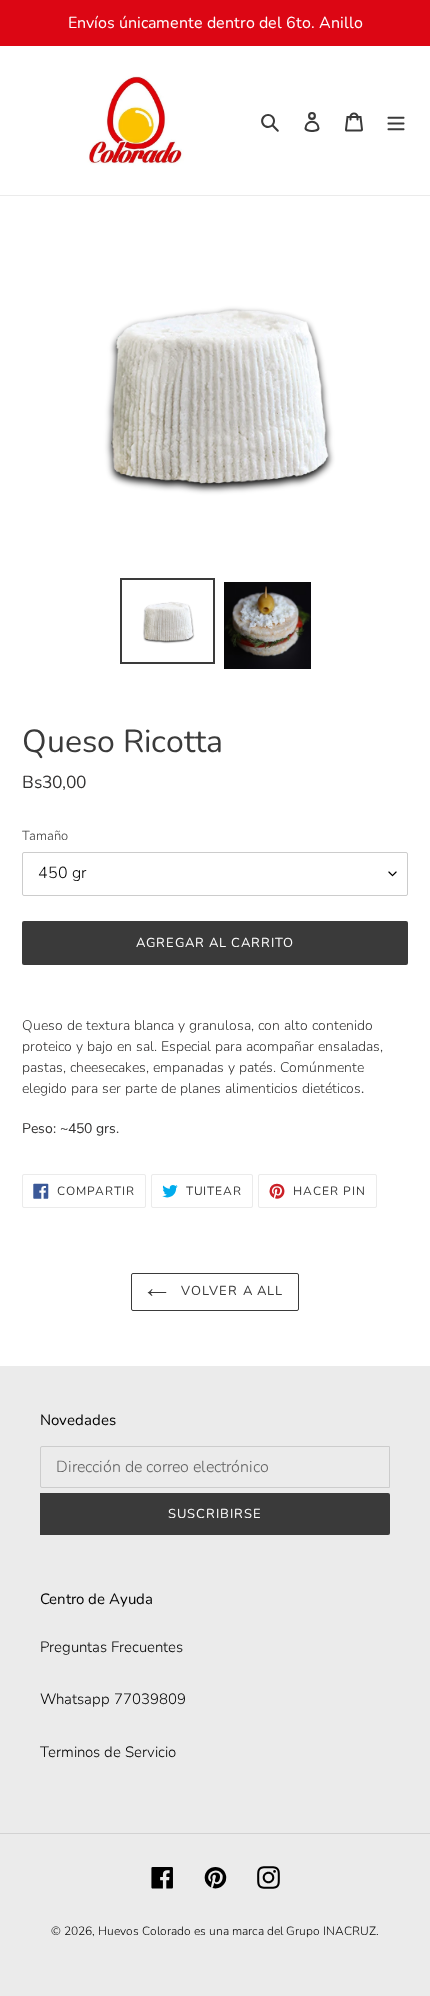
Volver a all (230, 1291)
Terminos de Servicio (108, 1752)
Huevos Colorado (144, 1931)
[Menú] (396, 120)
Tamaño (45, 836)
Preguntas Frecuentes (111, 1647)
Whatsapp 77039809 (113, 1699)
